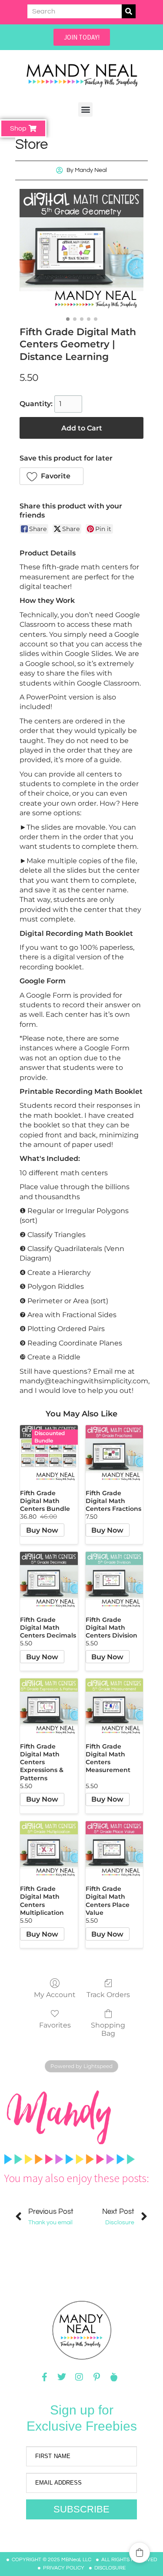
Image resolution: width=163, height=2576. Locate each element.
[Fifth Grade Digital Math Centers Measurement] (115, 1707)
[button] (85, 109)
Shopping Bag (108, 2029)
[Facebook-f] (44, 2377)
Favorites (55, 2025)
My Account (55, 1995)
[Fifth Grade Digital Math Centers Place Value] (115, 1850)
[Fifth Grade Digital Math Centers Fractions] (115, 1454)
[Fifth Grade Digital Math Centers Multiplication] (49, 1850)
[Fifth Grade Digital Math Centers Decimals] (49, 1581)
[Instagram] (79, 2377)
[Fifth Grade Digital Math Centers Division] (115, 1581)
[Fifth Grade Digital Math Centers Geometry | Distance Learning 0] (81, 251)
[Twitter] (62, 2377)
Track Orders (108, 1995)
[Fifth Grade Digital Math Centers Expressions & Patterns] (49, 1707)
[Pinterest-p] (96, 2377)
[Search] (129, 11)
